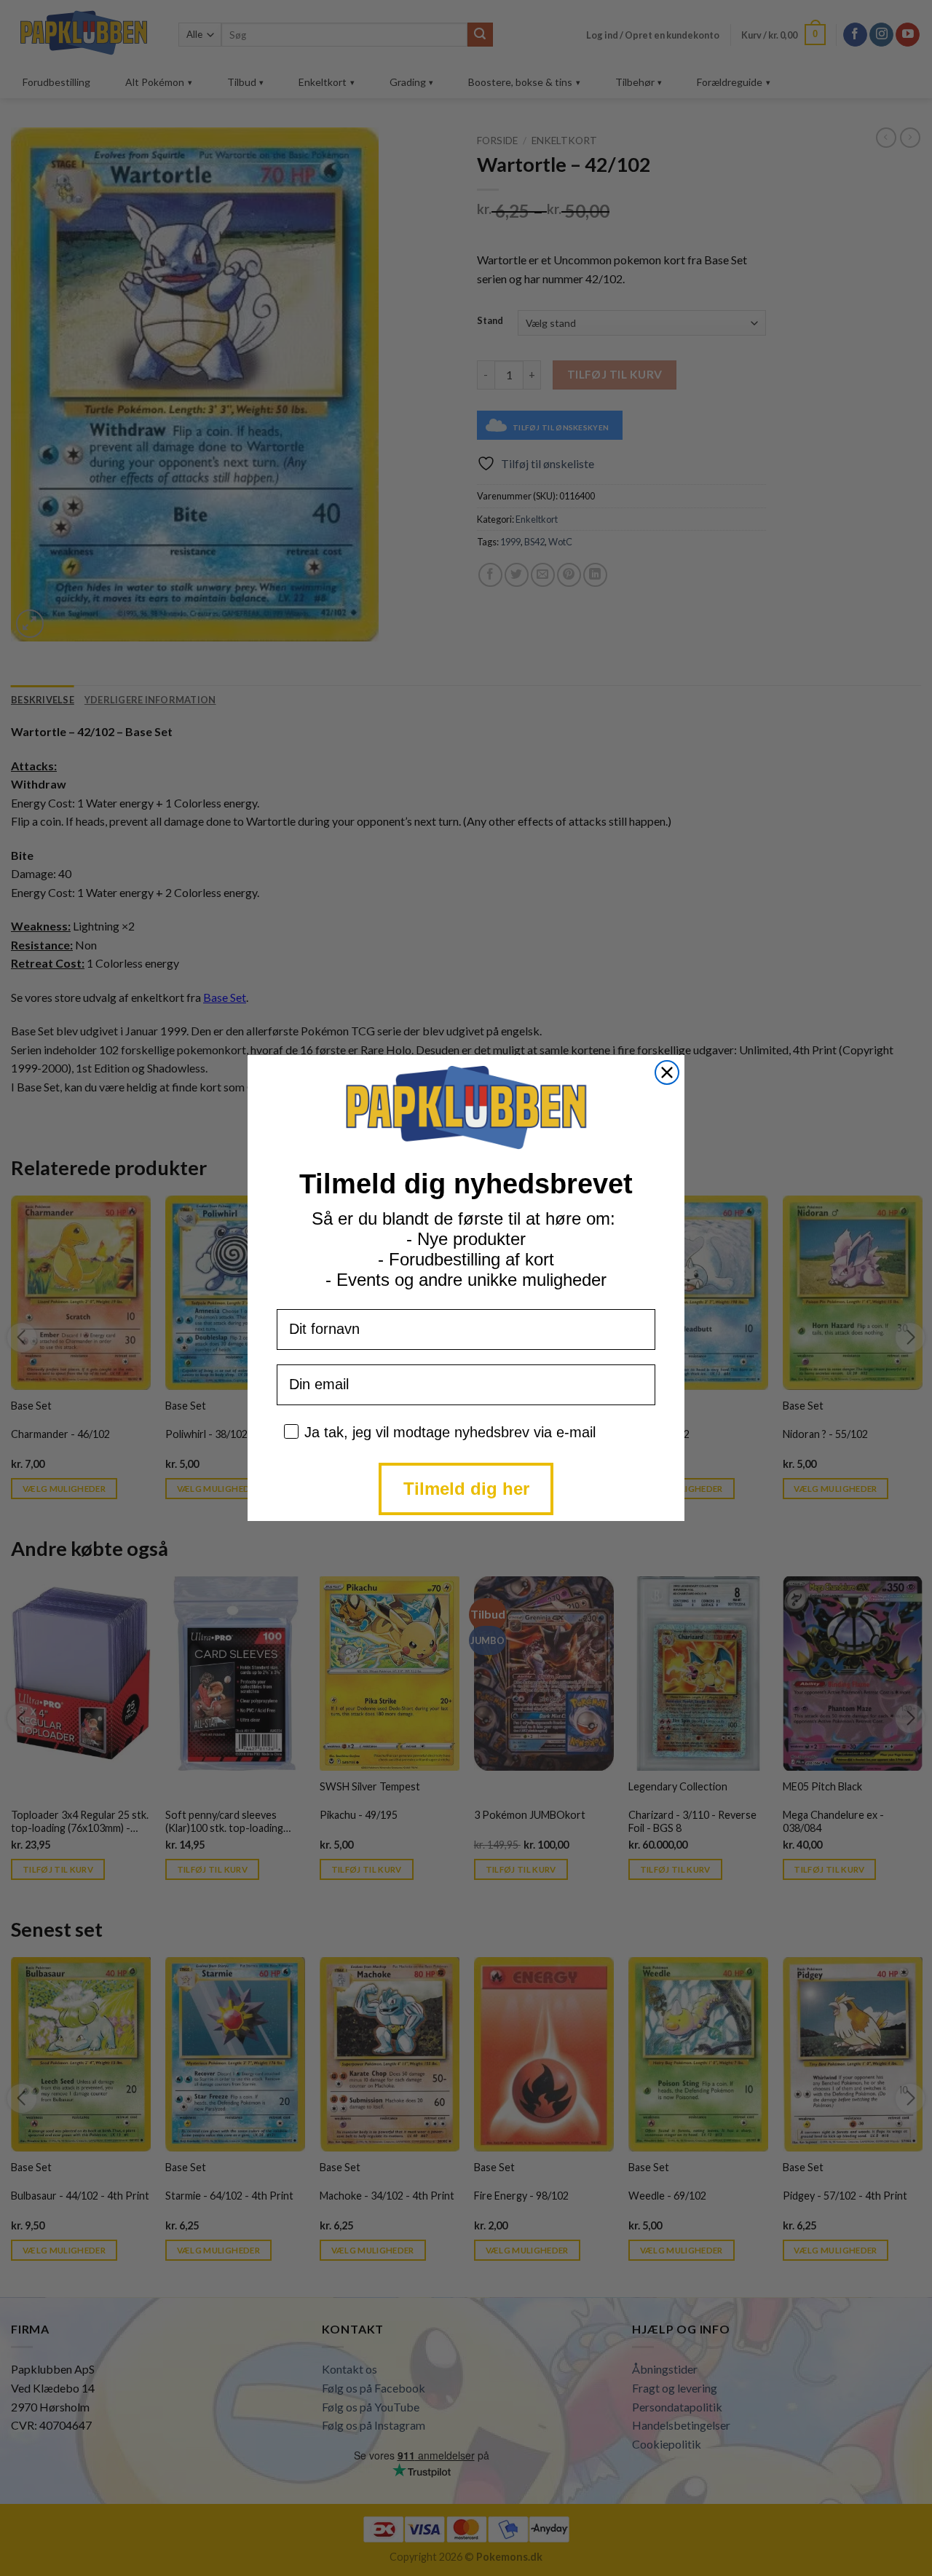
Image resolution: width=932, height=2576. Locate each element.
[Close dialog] (667, 1072)
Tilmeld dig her (466, 1489)
